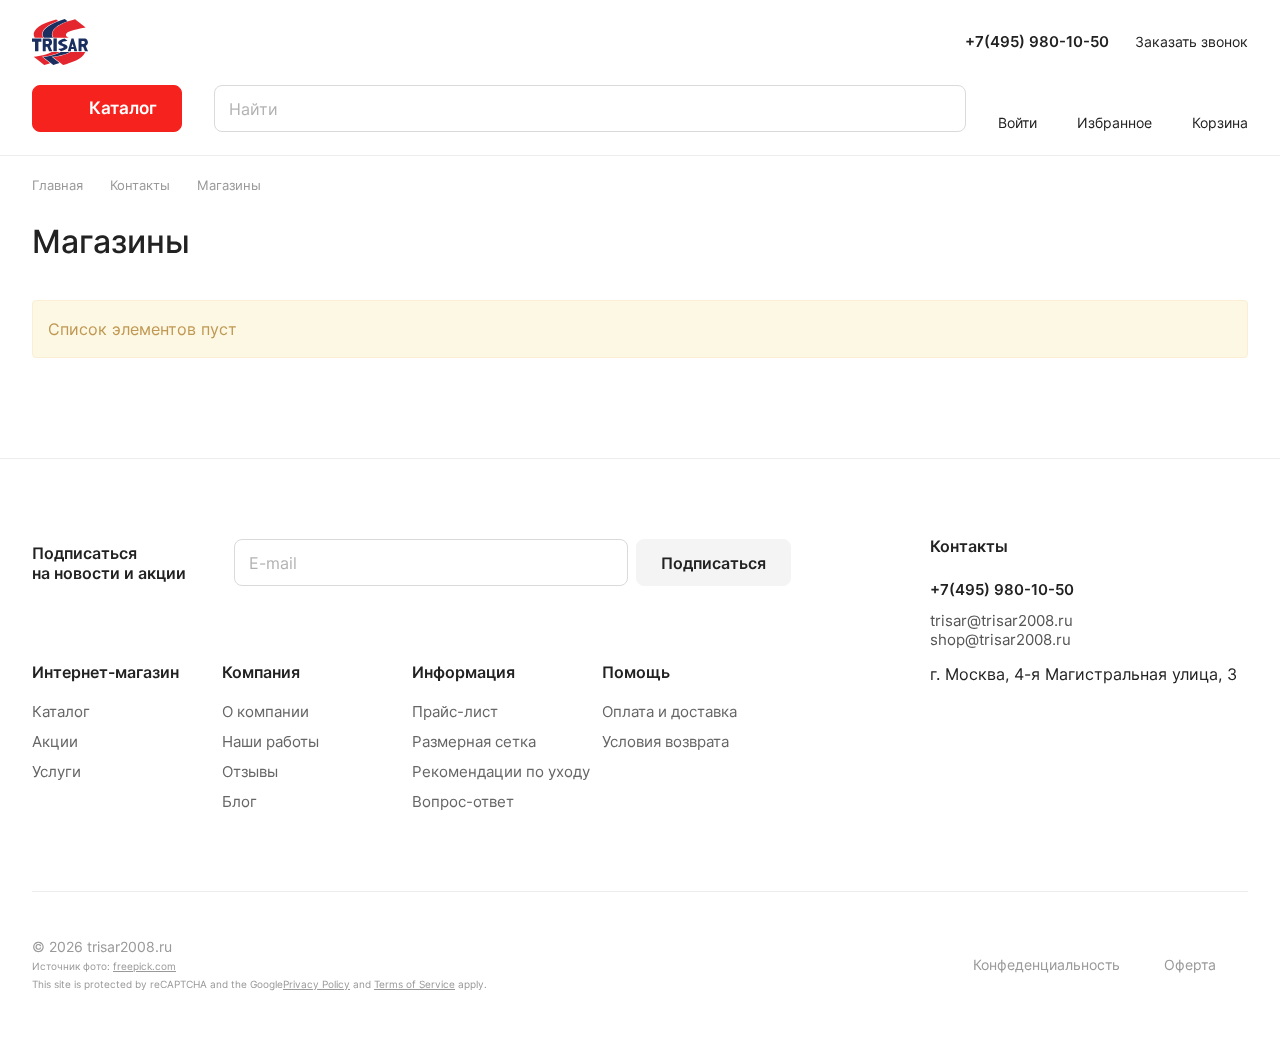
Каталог (61, 711)
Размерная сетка (474, 741)
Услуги (56, 771)
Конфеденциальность (1046, 964)
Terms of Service (414, 984)
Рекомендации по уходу (501, 771)
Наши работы (270, 741)
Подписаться (713, 563)
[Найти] (941, 108)
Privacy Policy (316, 984)
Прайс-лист (455, 711)
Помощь (636, 672)
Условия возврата (665, 741)
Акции (55, 741)
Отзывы (250, 771)
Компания (261, 672)
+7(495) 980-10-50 (1037, 42)
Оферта (1190, 964)
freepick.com (144, 966)
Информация (463, 672)
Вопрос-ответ (463, 801)
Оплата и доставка (669, 711)
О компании (265, 711)
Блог (239, 801)
